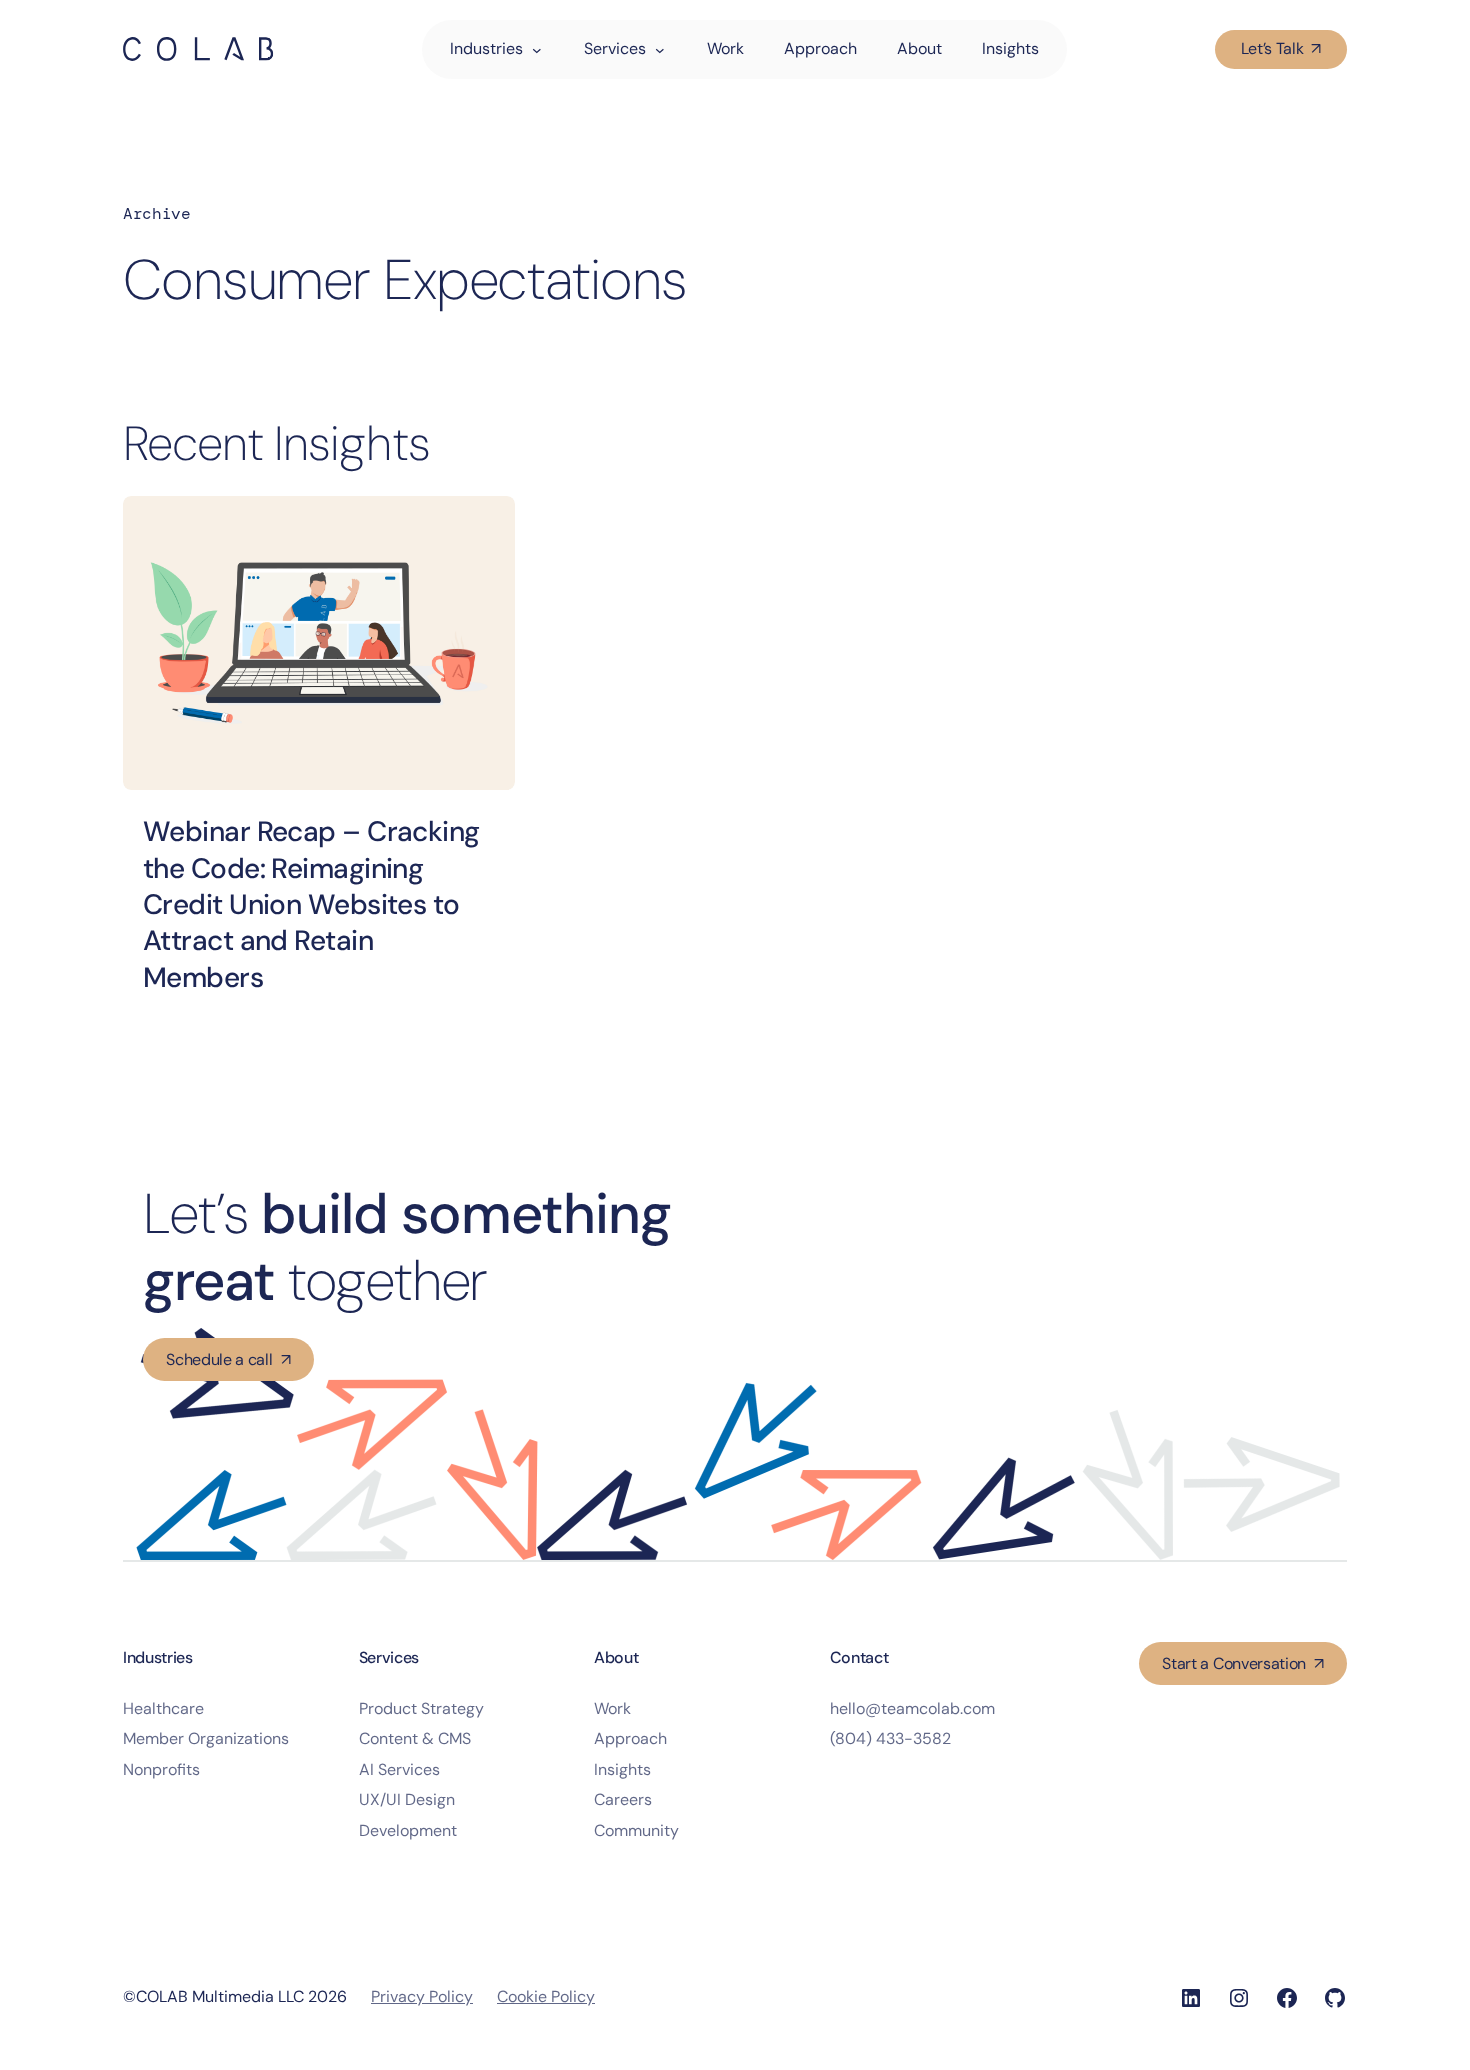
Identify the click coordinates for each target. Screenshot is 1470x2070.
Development (408, 1830)
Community (636, 1830)
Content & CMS (415, 1738)
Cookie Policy (546, 1996)
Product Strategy (421, 1708)
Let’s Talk (1272, 48)
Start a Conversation (1234, 1663)
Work (612, 1708)
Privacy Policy (422, 1996)
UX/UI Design (407, 1799)
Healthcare (163, 1708)
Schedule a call (219, 1359)
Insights (622, 1769)
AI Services (399, 1769)
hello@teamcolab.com (912, 1708)
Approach (630, 1738)
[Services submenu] (671, 49)
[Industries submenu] (548, 49)
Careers (623, 1799)
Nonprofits (161, 1769)
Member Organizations (206, 1738)
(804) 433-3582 (890, 1738)
